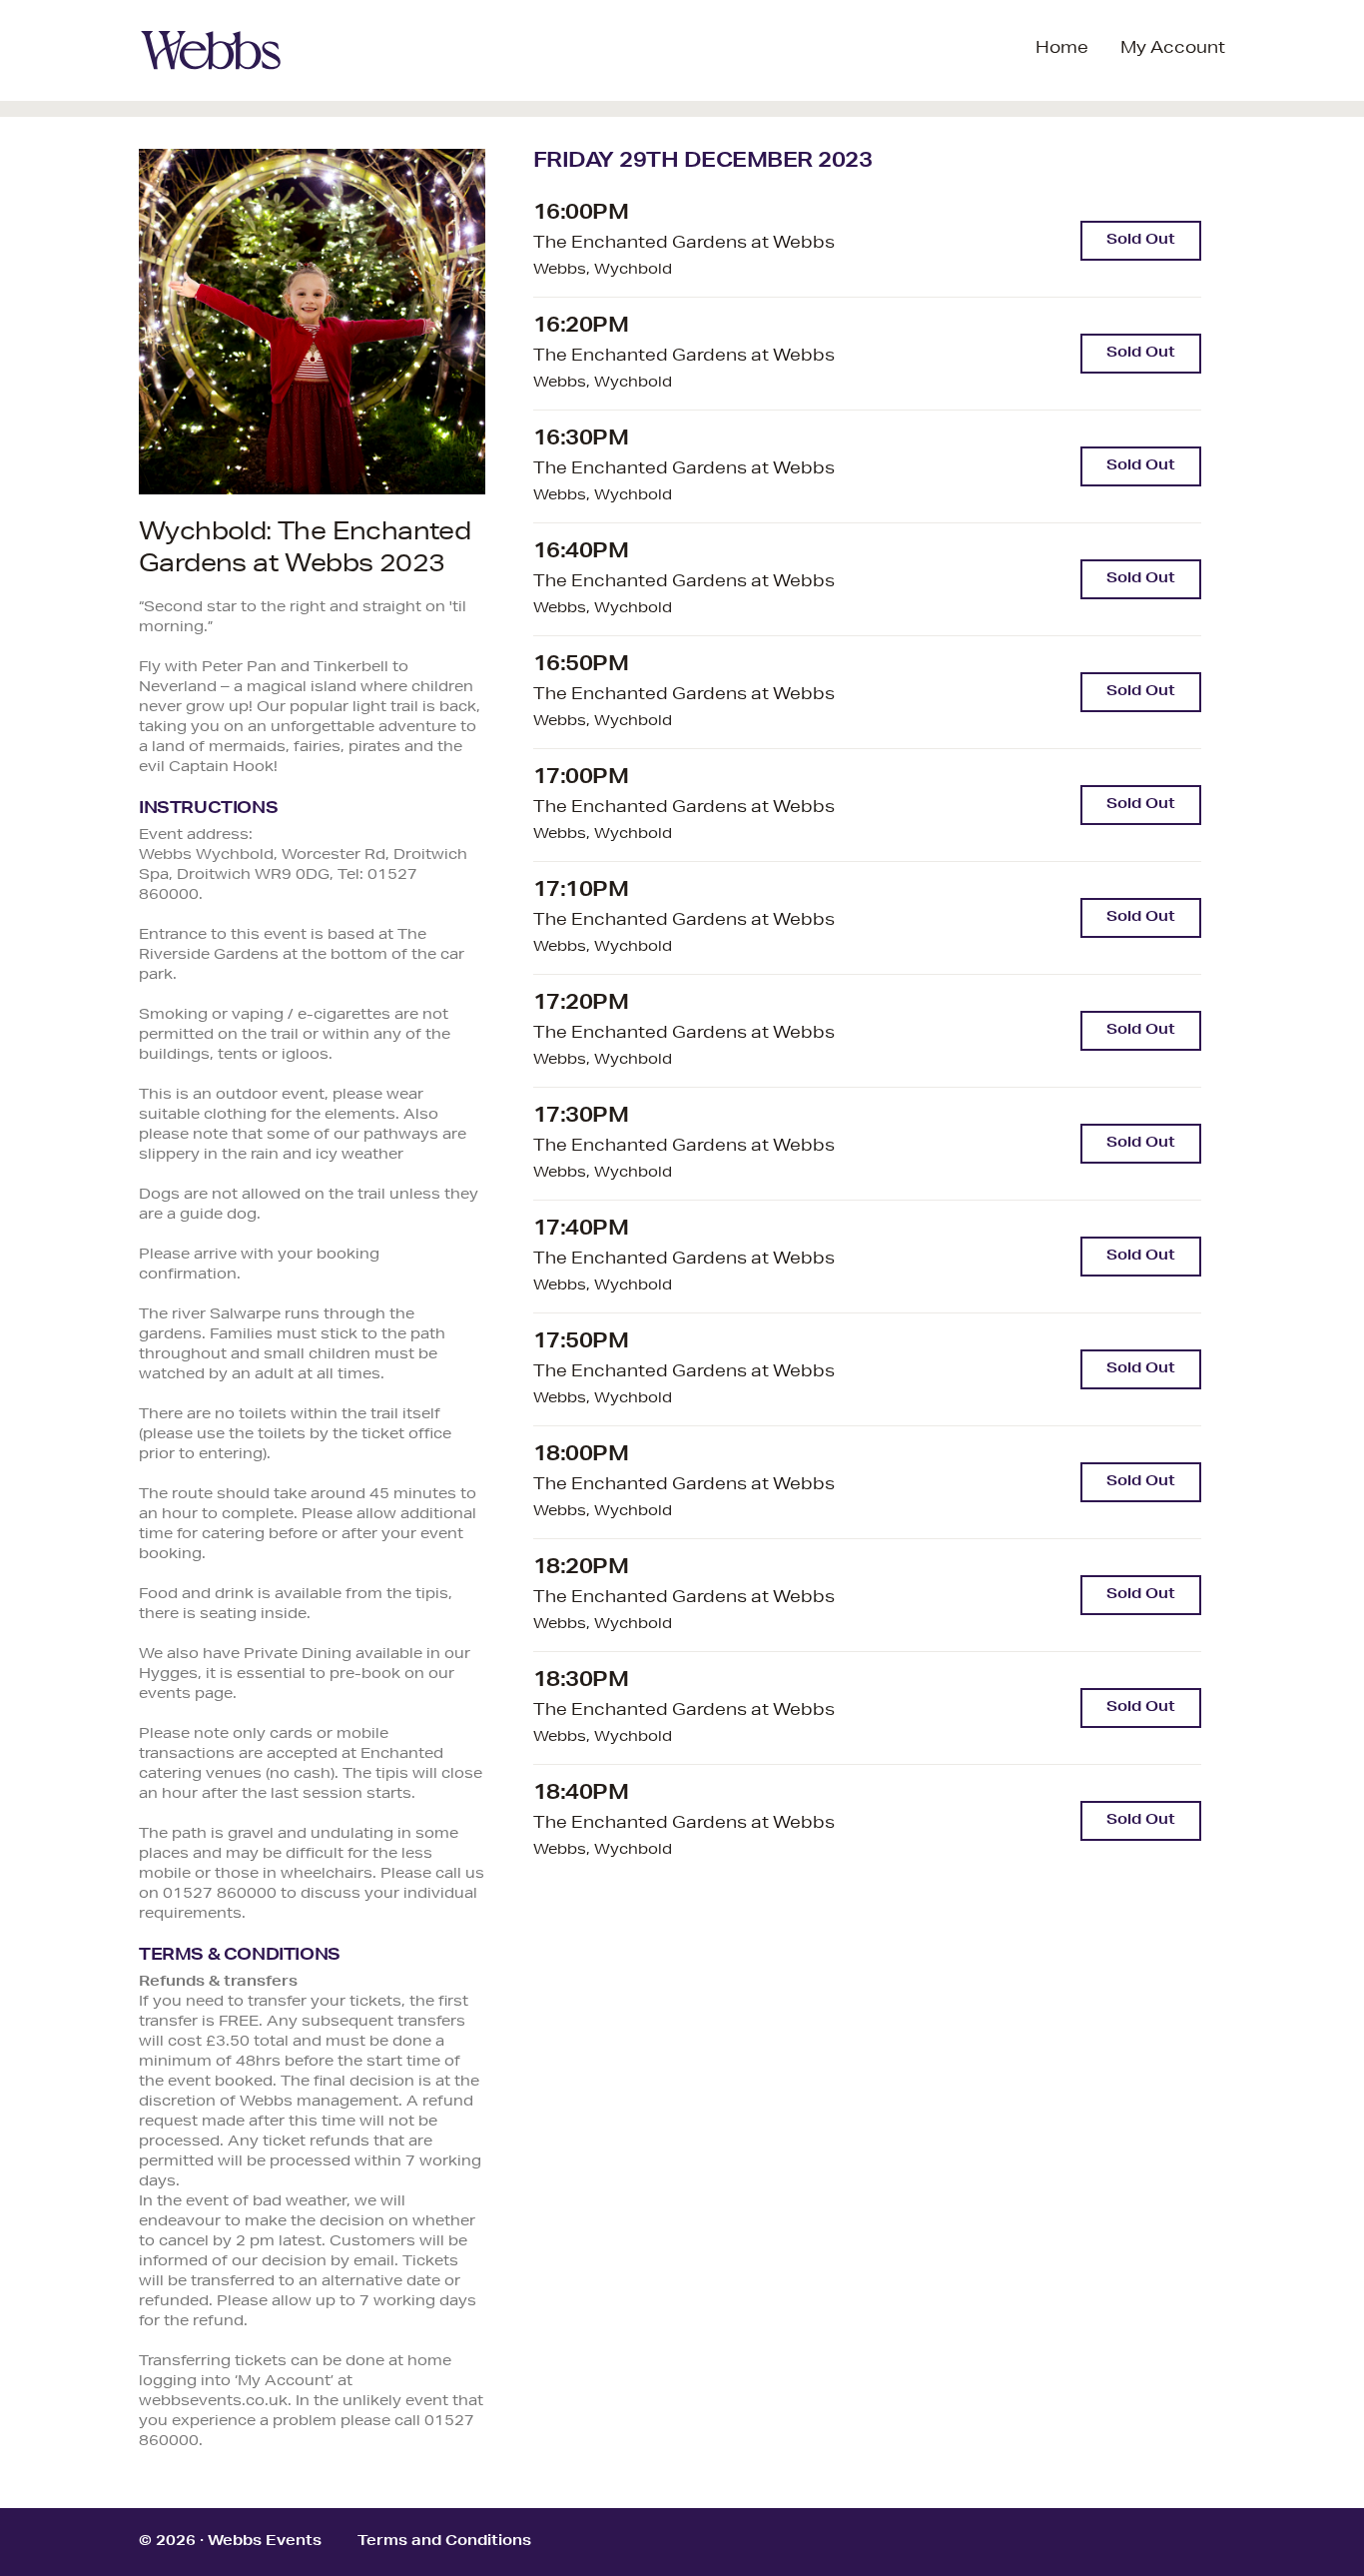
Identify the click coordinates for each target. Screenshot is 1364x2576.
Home (1062, 50)
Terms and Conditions (444, 2542)
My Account (1173, 50)
